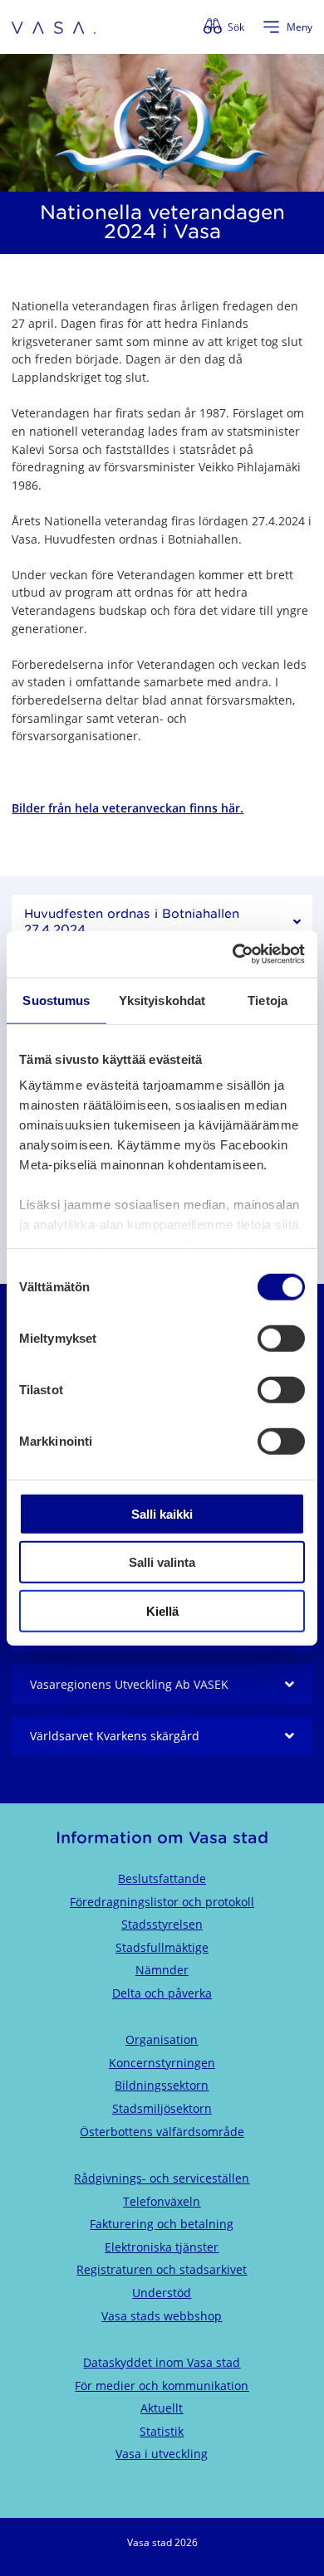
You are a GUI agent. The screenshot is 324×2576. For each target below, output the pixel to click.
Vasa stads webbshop (162, 2316)
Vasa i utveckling (162, 2454)
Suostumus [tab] (56, 1000)
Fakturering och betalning (162, 2224)
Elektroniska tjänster (162, 2247)
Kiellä (162, 1610)
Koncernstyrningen (162, 2063)
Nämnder (162, 1970)
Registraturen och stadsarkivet (162, 2269)
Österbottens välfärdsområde (162, 2132)
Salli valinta (162, 1562)
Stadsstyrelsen (162, 1924)
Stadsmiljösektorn (162, 2108)
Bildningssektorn (162, 2085)
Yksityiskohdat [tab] (162, 1000)
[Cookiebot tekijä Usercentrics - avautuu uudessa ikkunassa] (233, 954)
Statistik (162, 2431)
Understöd (162, 2293)
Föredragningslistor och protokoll (162, 1902)
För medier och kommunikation (162, 2386)
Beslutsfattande (162, 1878)
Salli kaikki (162, 1513)
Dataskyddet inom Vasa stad (162, 2362)
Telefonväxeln (162, 2201)
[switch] (281, 1338)
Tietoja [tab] (268, 1000)
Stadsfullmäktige (162, 1947)
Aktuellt (162, 2408)
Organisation (162, 2039)
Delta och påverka (162, 1993)
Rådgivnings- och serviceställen (162, 2178)
